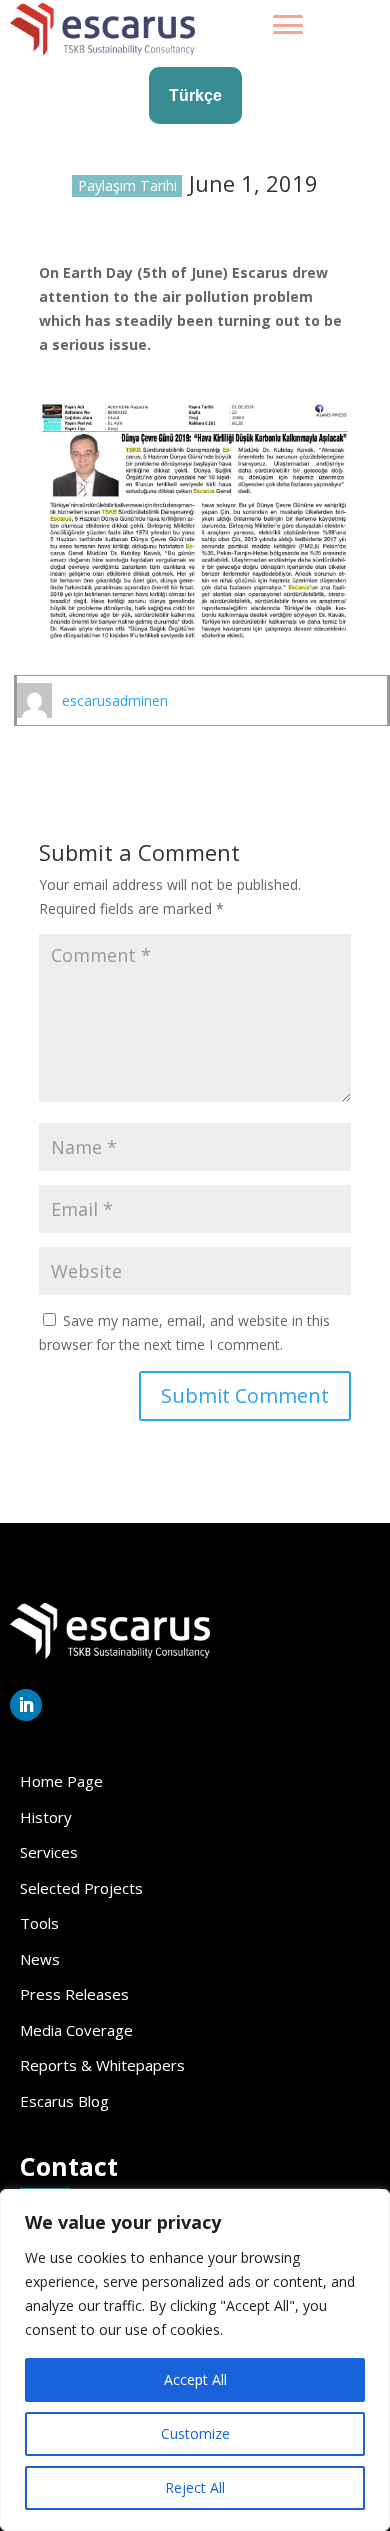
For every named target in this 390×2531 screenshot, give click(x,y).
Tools (39, 1923)
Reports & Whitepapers (102, 2065)
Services (49, 1852)
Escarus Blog (64, 2101)
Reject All (195, 2487)
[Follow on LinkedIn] (26, 1705)
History (46, 1817)
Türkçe (195, 95)
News (40, 1959)
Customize (195, 2433)
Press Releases (74, 1994)
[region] (195, 2360)
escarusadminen (115, 700)
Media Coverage (76, 2030)
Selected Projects (81, 1888)
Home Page (61, 1781)
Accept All (195, 2379)
